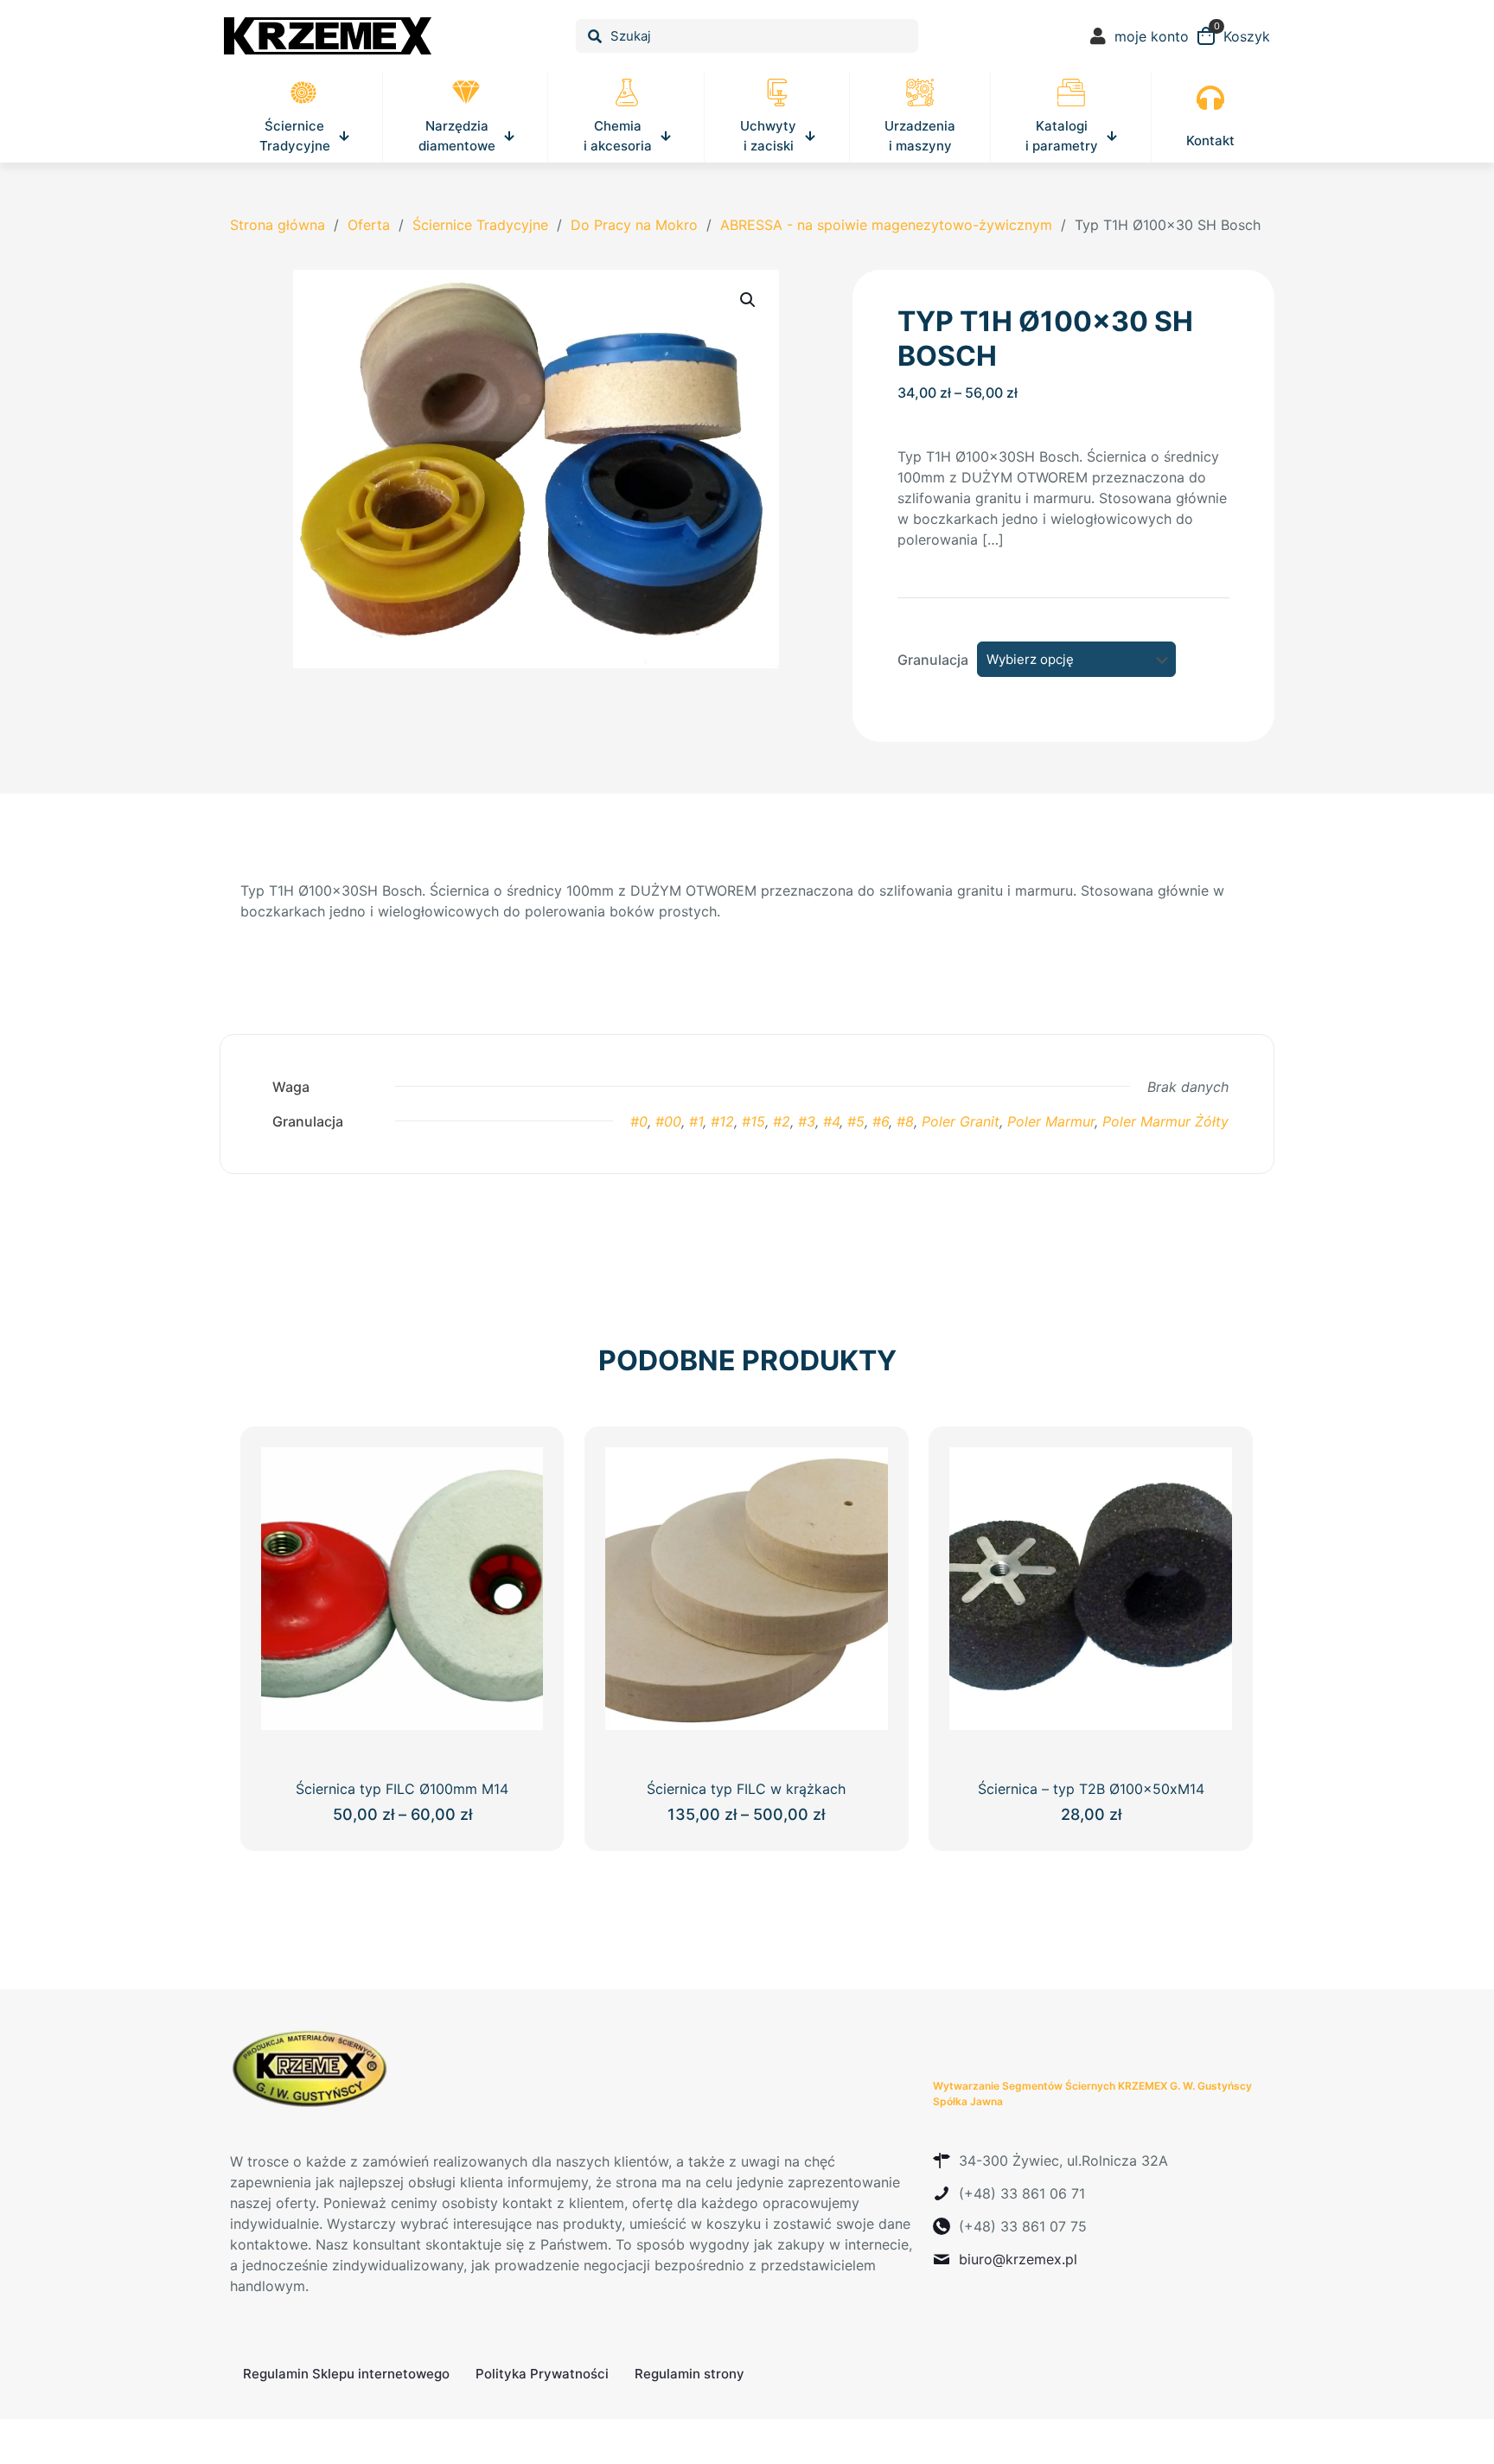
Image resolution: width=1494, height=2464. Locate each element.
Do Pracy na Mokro (634, 225)
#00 (668, 1121)
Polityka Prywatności (542, 2374)
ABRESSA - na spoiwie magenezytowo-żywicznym (886, 225)
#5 (856, 1121)
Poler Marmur (1051, 1121)
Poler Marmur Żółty (1165, 1121)
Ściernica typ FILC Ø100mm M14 (402, 1789)
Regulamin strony (690, 2374)
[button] (749, 300)
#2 (782, 1121)
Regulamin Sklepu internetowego (346, 2374)
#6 (881, 1121)
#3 (807, 1121)
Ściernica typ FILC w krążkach (746, 1789)
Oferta (369, 225)
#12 (722, 1121)
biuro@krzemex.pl (1018, 2259)
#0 (639, 1121)
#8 (905, 1121)
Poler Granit (961, 1121)
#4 (831, 1121)
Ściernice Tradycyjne (480, 225)
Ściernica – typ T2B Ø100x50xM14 (1091, 1789)
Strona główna (278, 225)
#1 (696, 1121)
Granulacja (933, 660)
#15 (753, 1121)
